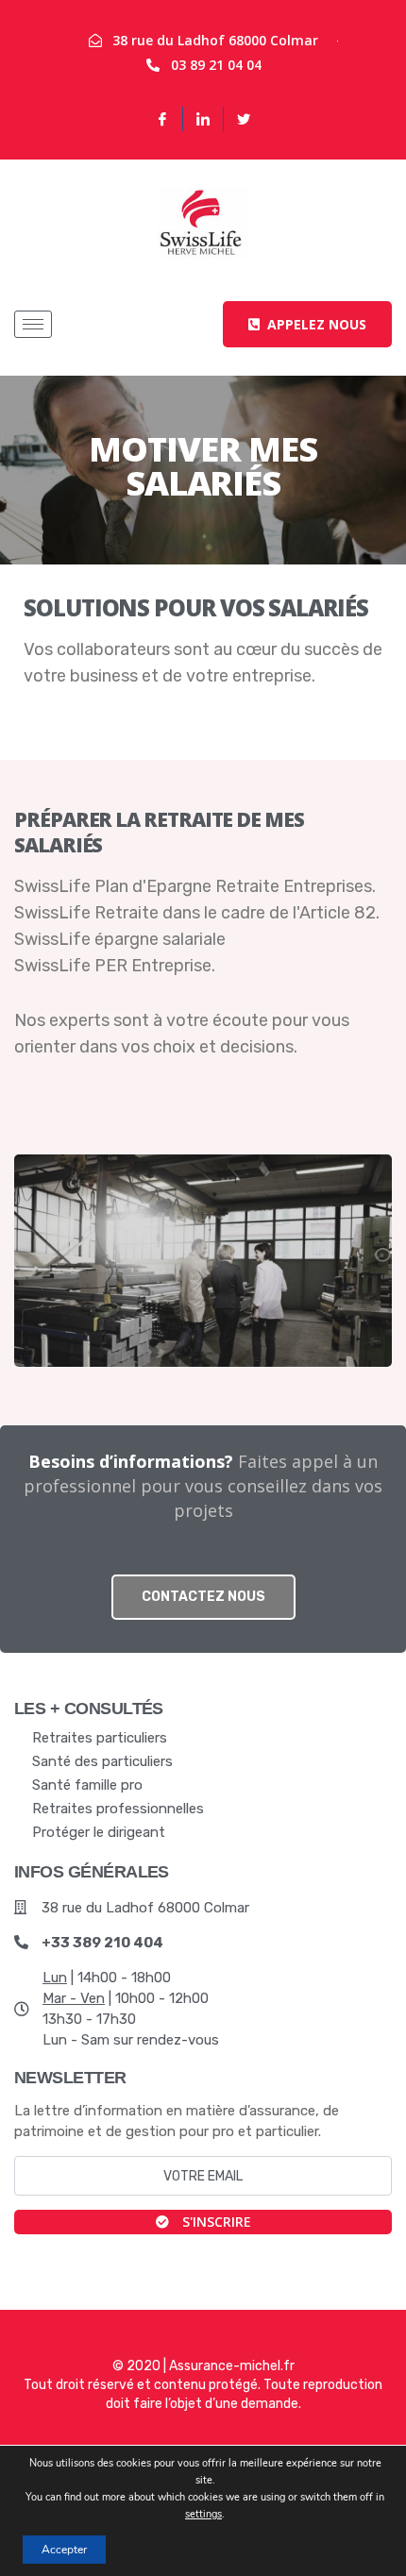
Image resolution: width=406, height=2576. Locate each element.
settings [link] (203, 2514)
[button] (307, 324)
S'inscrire (215, 2222)
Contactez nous (203, 1597)
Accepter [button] (64, 2550)
